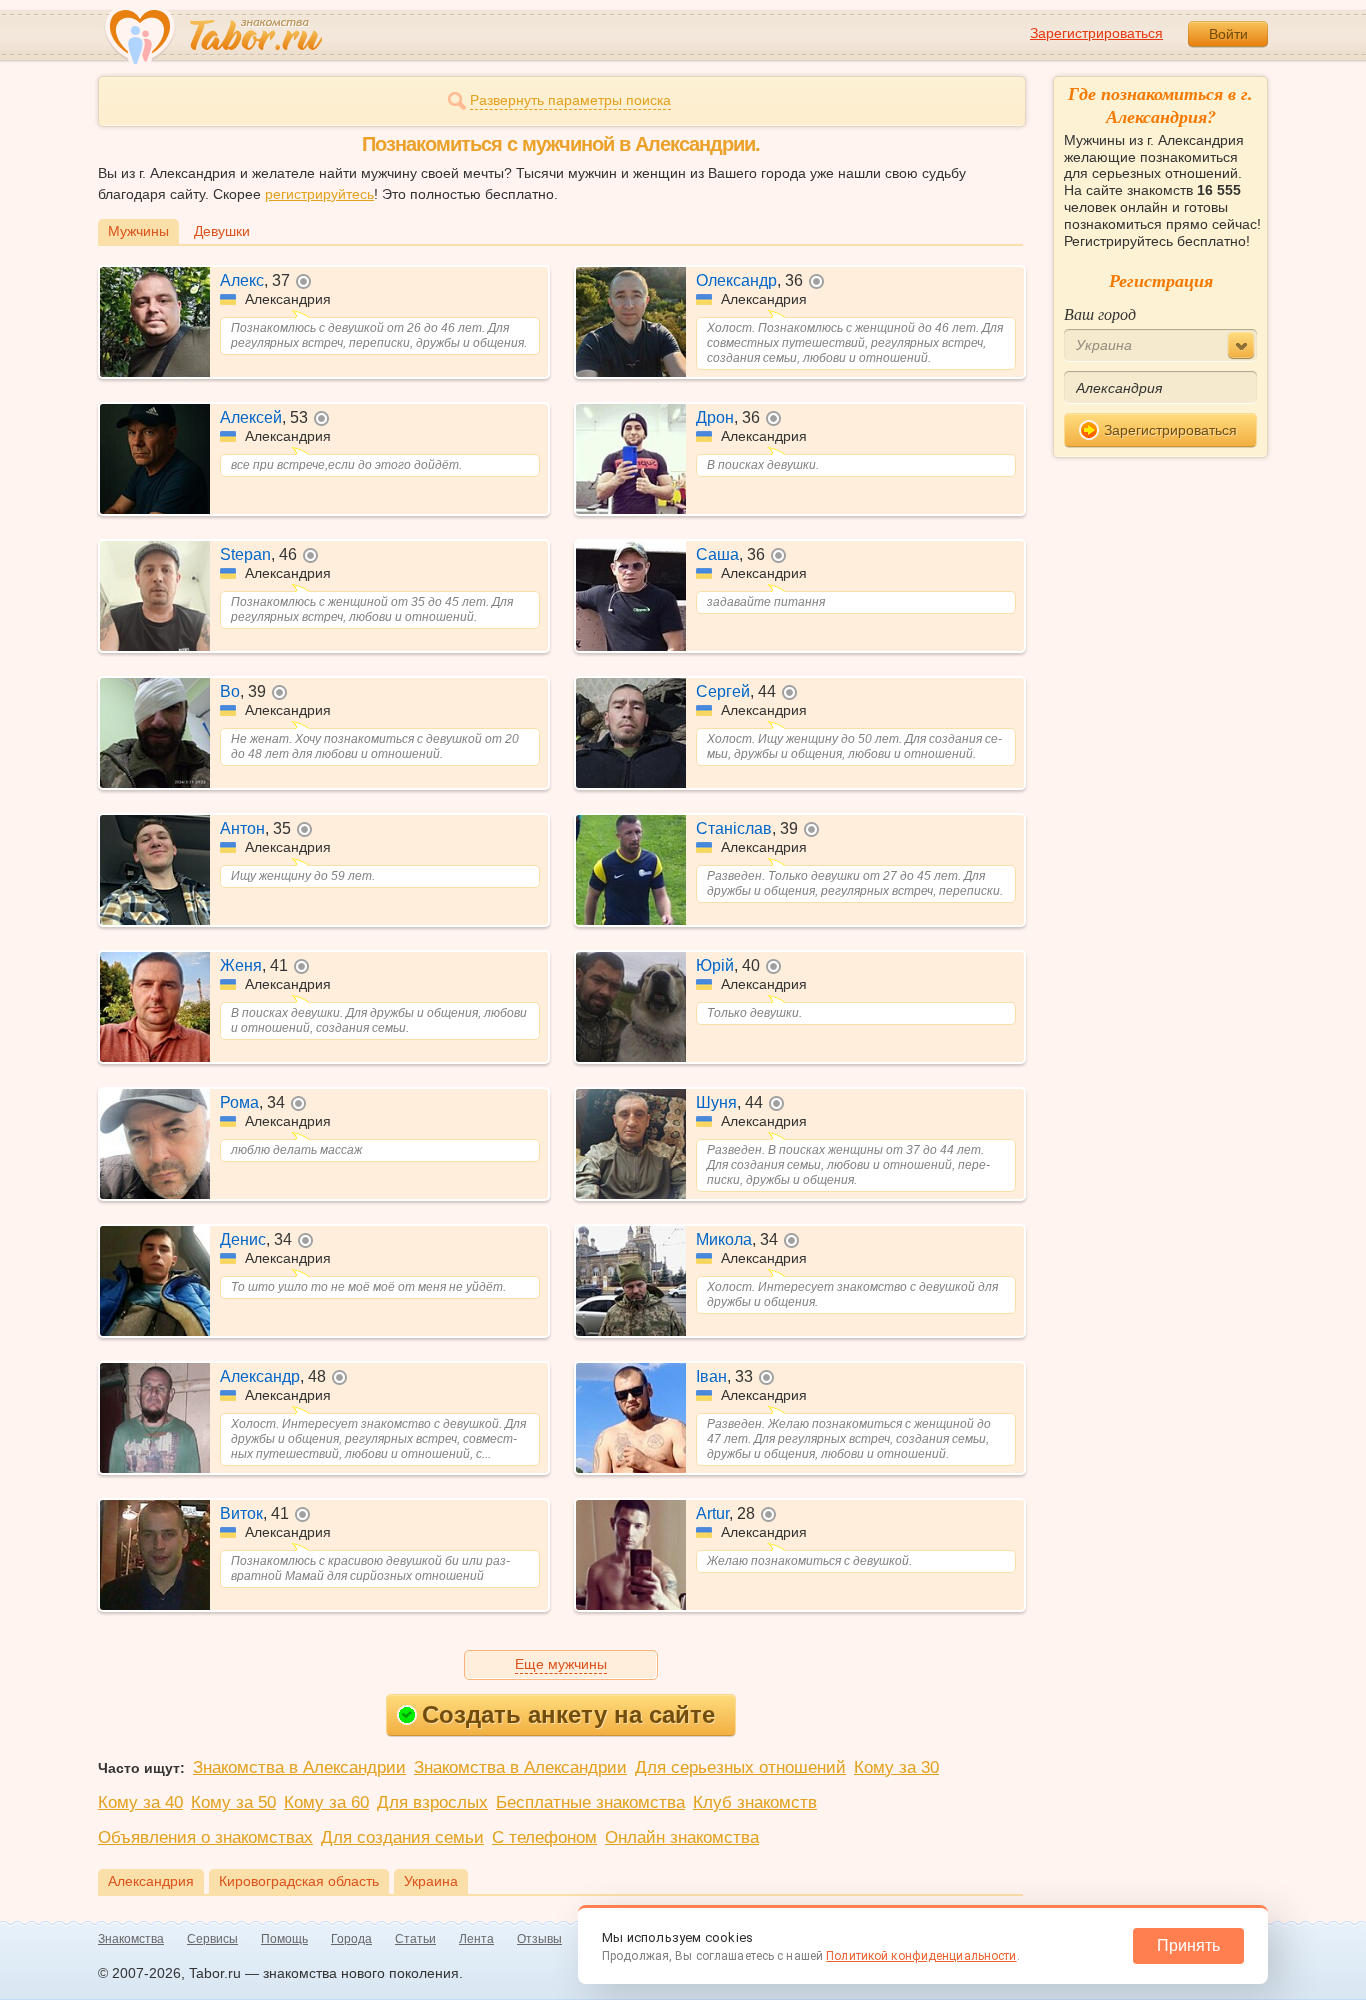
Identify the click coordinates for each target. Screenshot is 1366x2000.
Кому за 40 (140, 1802)
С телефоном (544, 1837)
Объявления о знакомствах (205, 1837)
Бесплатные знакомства (590, 1802)
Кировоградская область (299, 1881)
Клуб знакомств (755, 1802)
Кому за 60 (326, 1802)
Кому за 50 (233, 1802)
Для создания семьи (402, 1837)
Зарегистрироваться (1096, 33)
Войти (1228, 34)
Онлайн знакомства (682, 1837)
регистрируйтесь (319, 194)
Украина (431, 1881)
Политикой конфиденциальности (921, 1956)
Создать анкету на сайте (568, 1714)
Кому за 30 (896, 1767)
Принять (1188, 1945)
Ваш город (1100, 313)
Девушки (222, 231)
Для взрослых (432, 1802)
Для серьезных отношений (740, 1767)
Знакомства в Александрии (299, 1767)
